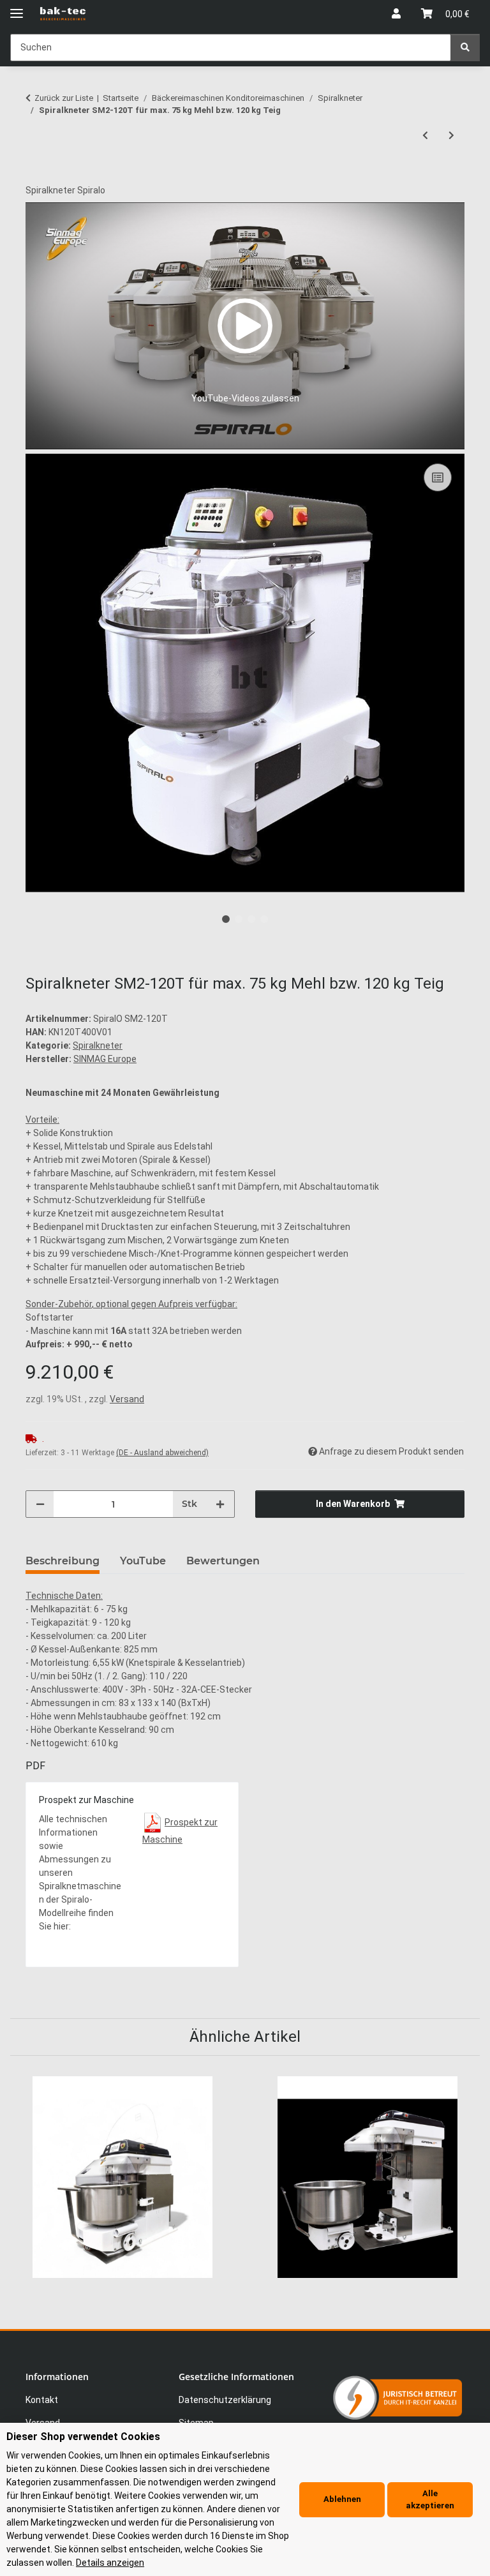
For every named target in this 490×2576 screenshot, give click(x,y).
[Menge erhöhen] (220, 1504)
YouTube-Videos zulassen (245, 398)
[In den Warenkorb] (36, 177)
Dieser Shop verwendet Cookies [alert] (83, 2437)
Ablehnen (342, 2499)
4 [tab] (264, 919)
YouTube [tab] (143, 1561)
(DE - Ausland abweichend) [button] (162, 1453)
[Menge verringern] (40, 1504)
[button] (396, 14)
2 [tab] (239, 919)
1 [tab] (226, 919)
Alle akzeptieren (430, 2500)
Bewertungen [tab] (223, 1561)
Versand (127, 1399)
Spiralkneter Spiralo (65, 190)
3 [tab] (251, 919)
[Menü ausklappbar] (17, 8)
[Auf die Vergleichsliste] (438, 477)
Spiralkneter (98, 1045)
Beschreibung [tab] (63, 1561)
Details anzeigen (110, 2563)
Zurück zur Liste (64, 98)
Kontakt (42, 2400)
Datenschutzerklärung (225, 2400)
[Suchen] (465, 48)
